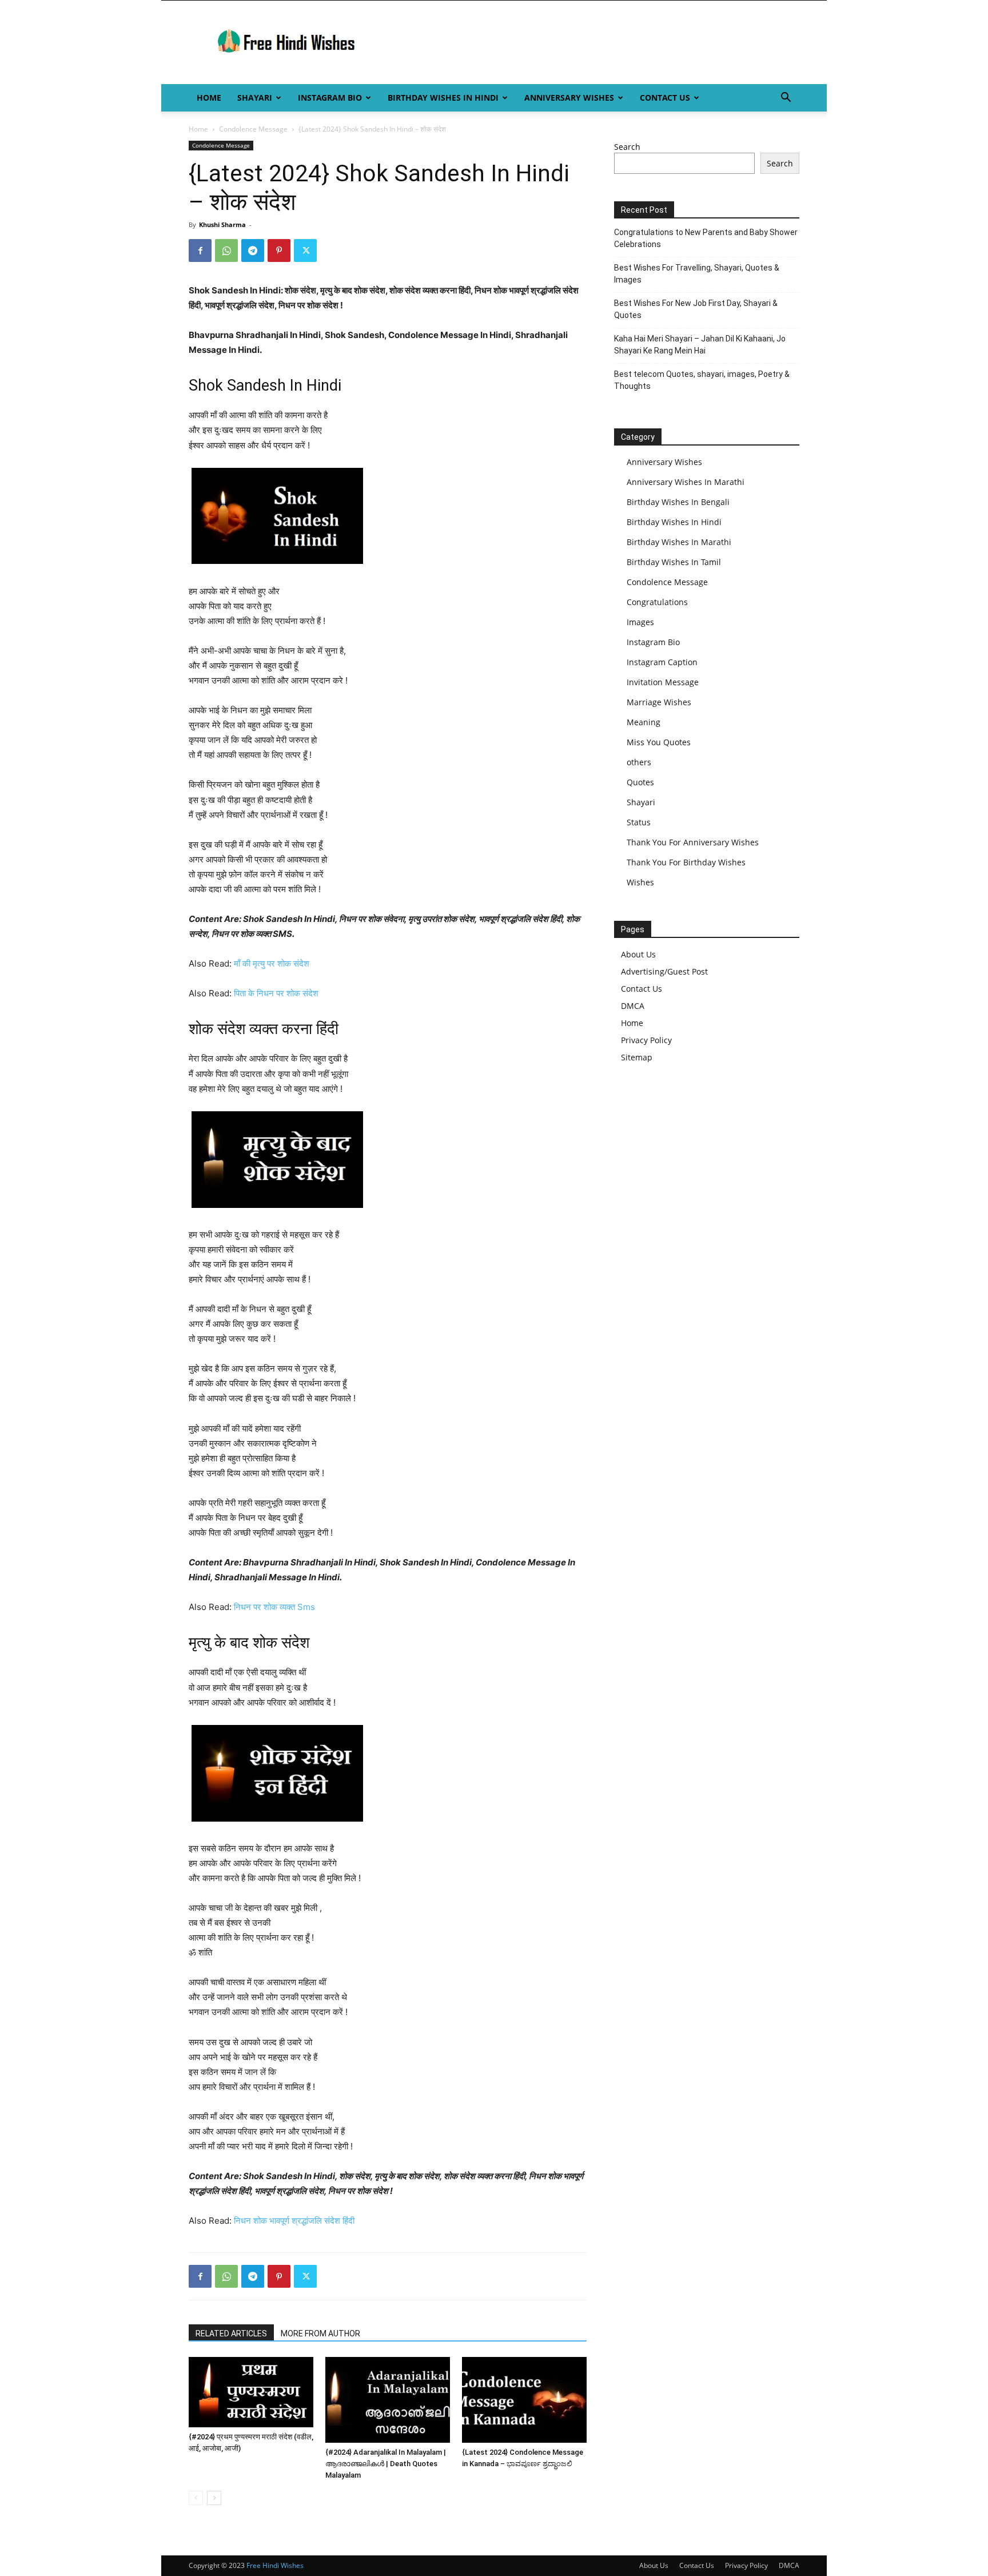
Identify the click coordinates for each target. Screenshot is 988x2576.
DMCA (633, 1006)
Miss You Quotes (659, 742)
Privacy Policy (646, 1040)
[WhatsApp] (226, 251)
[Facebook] (200, 251)
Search (627, 147)
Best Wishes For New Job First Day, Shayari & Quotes (696, 309)
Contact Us (665, 98)
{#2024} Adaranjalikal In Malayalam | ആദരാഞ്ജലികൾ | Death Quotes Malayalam (386, 2464)
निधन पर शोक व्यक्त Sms (274, 1607)
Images (640, 622)
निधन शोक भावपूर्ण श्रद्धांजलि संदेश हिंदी (294, 2221)
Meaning (644, 722)
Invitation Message (663, 682)
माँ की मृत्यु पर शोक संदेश (272, 963)
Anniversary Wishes (569, 98)
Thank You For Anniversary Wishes (693, 842)
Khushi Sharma (222, 224)
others (639, 762)
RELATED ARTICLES (231, 2333)
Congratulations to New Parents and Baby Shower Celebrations (706, 238)
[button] (786, 99)
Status (639, 822)
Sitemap (637, 1057)
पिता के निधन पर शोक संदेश (276, 993)
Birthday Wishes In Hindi (443, 98)
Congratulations (657, 602)
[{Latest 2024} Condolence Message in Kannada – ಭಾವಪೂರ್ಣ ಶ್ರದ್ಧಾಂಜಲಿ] (524, 2400)
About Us (638, 954)
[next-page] (214, 2498)
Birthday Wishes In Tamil (674, 562)
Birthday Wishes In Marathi (679, 542)
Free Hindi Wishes (275, 2565)
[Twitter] (305, 251)
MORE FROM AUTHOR (320, 2333)
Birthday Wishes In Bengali (678, 502)
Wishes (640, 882)
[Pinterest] (279, 251)
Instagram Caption (662, 662)
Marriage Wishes (659, 702)
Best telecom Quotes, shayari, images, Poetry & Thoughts (702, 380)
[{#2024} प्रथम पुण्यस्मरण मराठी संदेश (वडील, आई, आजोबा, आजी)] (251, 2392)
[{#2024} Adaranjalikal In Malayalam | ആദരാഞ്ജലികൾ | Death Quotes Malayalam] (388, 2400)
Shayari (255, 98)
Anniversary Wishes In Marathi (686, 482)
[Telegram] (253, 251)
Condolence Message (253, 129)
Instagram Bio (330, 98)
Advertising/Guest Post (664, 971)
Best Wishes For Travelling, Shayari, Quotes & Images (697, 274)
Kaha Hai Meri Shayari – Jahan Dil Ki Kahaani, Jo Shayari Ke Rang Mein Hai (700, 345)
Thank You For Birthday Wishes (686, 862)
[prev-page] (196, 2498)
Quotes (640, 782)
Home (209, 98)
